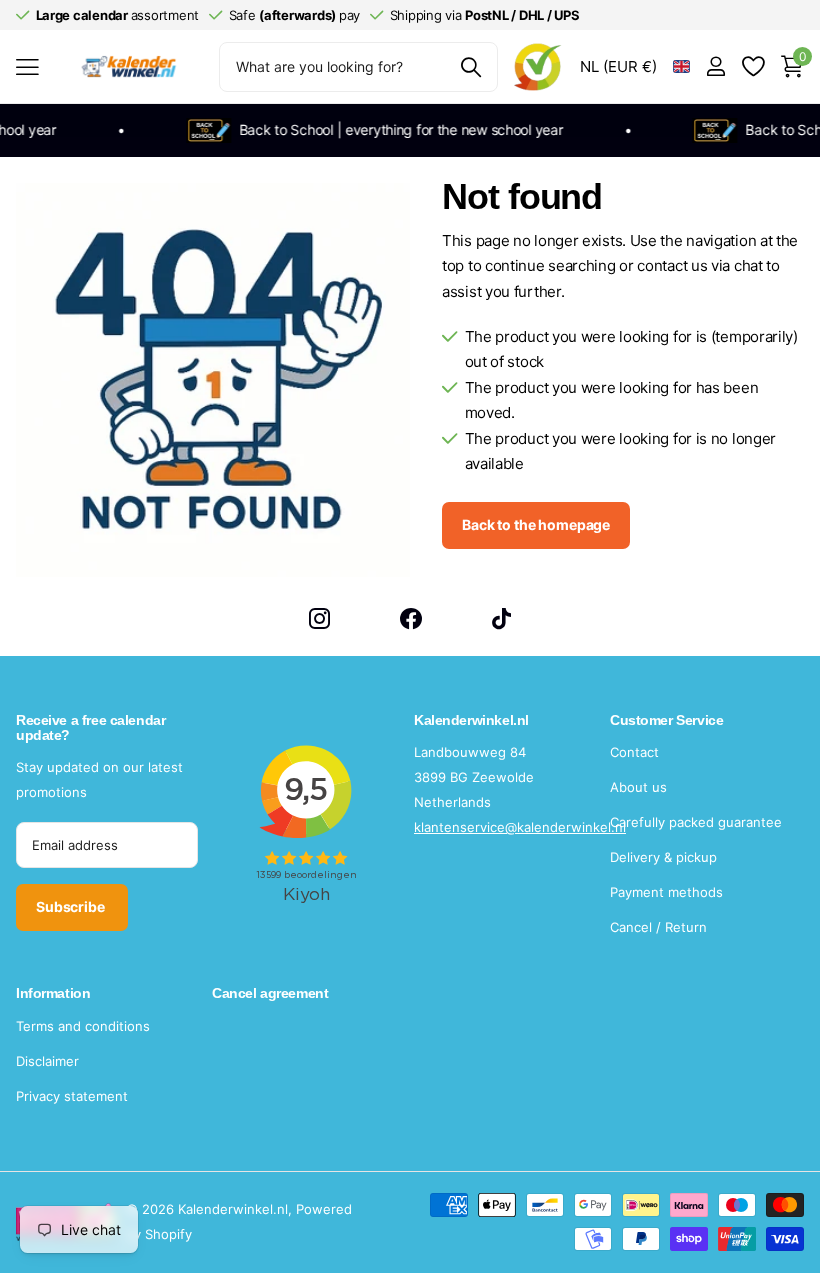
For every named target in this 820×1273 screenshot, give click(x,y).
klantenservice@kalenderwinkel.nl (520, 827)
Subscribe (72, 906)
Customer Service (666, 720)
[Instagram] (319, 618)
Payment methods (666, 892)
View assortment (27, 66)
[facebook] (411, 618)
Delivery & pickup (663, 857)
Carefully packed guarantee (696, 822)
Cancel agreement (270, 993)
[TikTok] (501, 618)
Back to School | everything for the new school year (394, 129)
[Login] (715, 66)
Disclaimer (47, 1061)
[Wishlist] (752, 66)
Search (470, 67)
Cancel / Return (658, 927)
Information (53, 993)
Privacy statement (72, 1096)
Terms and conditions (83, 1026)
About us (638, 787)
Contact (634, 752)
